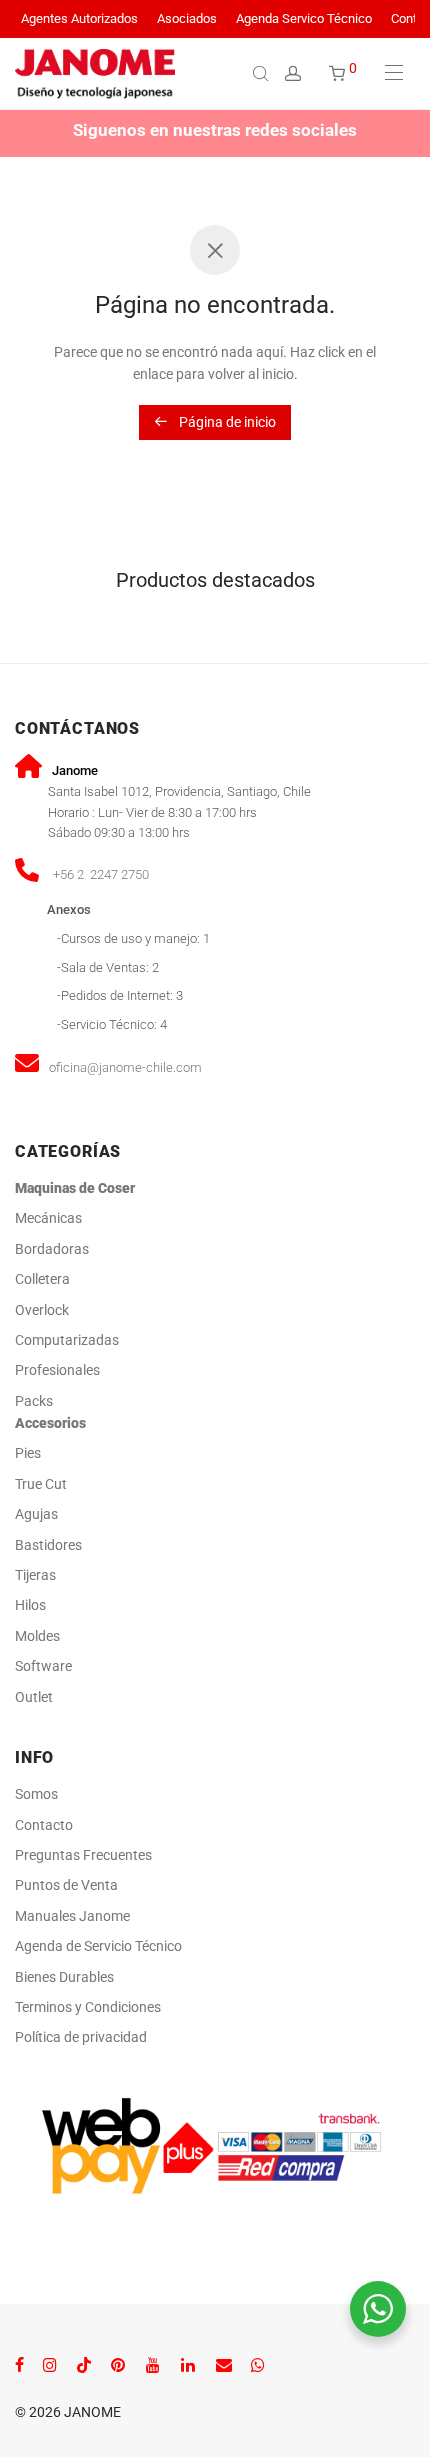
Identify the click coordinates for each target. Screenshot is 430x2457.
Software (43, 1666)
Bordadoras (52, 1249)
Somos (36, 1794)
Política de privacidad (81, 2037)
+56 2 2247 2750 (101, 874)
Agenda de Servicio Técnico (98, 1946)
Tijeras (35, 1575)
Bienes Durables (64, 1977)
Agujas (36, 1514)
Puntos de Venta (66, 1885)
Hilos (30, 1605)
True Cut (41, 1484)
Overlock (42, 1310)
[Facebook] (19, 2364)
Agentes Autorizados (79, 19)
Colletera (42, 1279)
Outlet (34, 1697)
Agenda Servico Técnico (304, 19)
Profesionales (57, 1370)
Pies (28, 1453)
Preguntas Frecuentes (83, 1855)
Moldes (37, 1636)
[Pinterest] (119, 2364)
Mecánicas (50, 1218)
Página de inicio (226, 422)
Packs (34, 1401)
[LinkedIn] (189, 2364)
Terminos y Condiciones (88, 2007)
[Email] (224, 2364)
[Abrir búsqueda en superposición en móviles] (263, 73)
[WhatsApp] (258, 2364)
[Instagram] (50, 2364)
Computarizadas (67, 1340)
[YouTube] (154, 2364)
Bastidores (48, 1545)
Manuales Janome (72, 1916)
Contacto (44, 1825)
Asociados (187, 19)
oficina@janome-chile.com (125, 1067)
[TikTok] (84, 2364)
